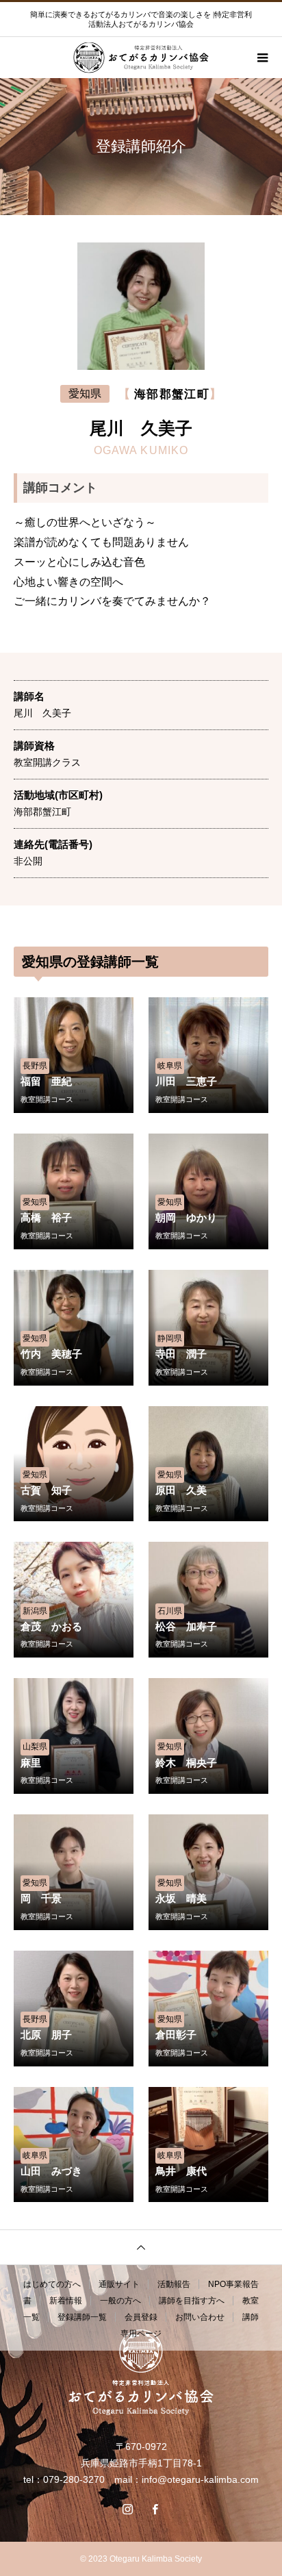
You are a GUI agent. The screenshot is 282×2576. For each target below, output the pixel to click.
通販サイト (119, 2284)
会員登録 (141, 2317)
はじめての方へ (52, 2284)
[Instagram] (127, 2509)
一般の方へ (120, 2301)
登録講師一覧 (82, 2317)
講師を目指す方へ (192, 2301)
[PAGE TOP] (141, 2247)
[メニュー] (261, 58)
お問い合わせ (200, 2317)
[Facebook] (155, 2509)
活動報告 (174, 2284)
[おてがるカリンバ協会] (141, 2372)
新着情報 (66, 2301)
